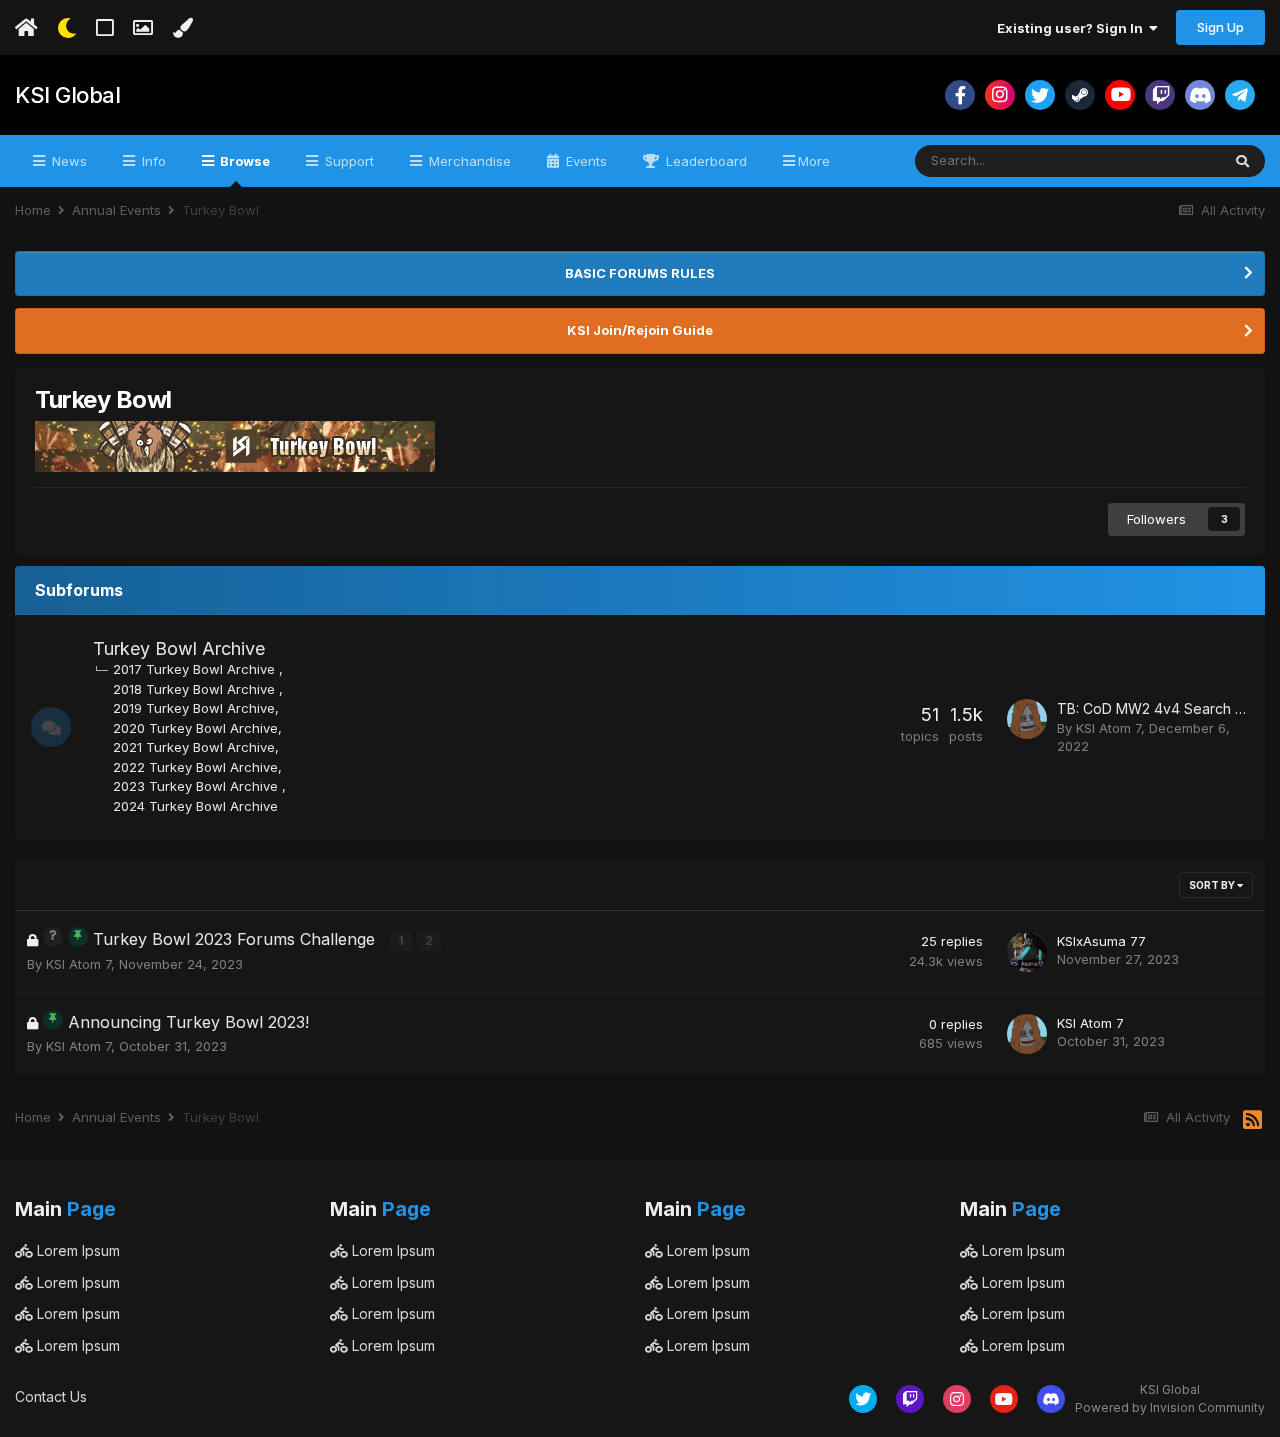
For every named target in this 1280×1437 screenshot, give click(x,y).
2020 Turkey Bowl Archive (195, 728)
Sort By (1213, 885)
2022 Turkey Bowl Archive (195, 767)
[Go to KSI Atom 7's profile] (1027, 719)
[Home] (26, 28)
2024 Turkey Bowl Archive (195, 806)
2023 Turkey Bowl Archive (197, 786)
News (67, 161)
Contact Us (51, 1396)
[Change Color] (182, 28)
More (814, 161)
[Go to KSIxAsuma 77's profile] (1027, 952)
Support (347, 161)
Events (584, 161)
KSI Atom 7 (1108, 728)
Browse (243, 161)
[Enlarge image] (235, 445)
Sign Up (1220, 27)
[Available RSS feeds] (1252, 1121)
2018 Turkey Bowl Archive (196, 689)
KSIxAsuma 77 (1101, 941)
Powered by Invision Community (1170, 1407)
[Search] (1242, 161)
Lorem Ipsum (76, 1250)
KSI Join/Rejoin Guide (640, 330)
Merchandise (468, 161)
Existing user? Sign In (1073, 28)
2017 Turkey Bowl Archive (196, 669)
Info (152, 161)
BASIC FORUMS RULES (640, 273)
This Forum (1160, 160)
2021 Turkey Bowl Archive (194, 747)
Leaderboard (704, 161)
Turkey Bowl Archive (179, 648)
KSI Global (67, 95)
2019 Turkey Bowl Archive (194, 708)
